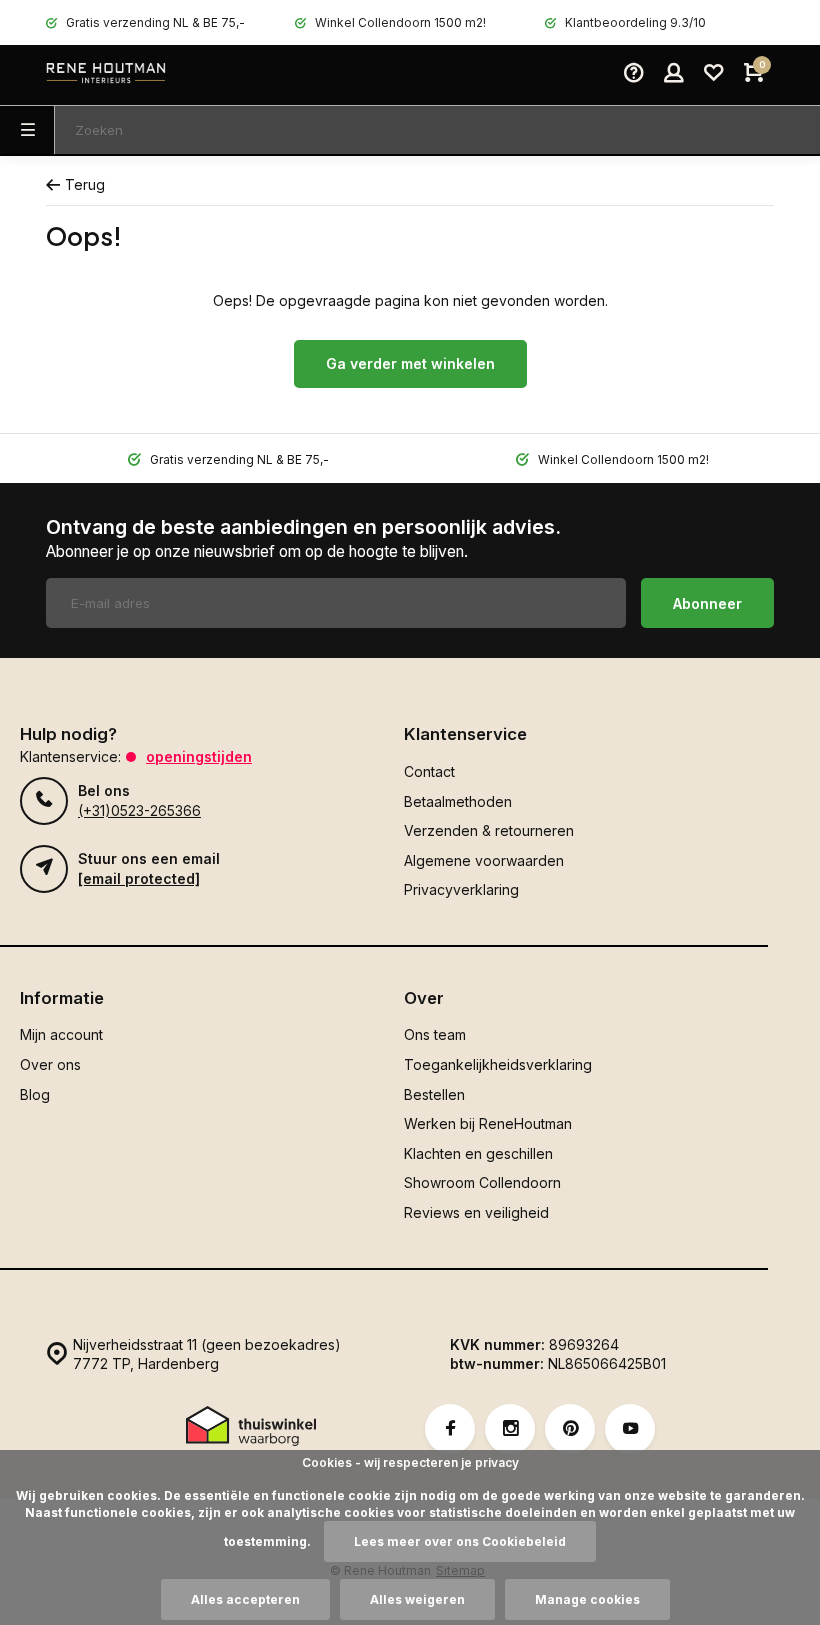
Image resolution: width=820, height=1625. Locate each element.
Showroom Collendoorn (482, 1182)
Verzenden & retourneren (489, 830)
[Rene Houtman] (106, 75)
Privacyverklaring (461, 889)
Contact (429, 771)
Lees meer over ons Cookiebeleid (460, 1541)
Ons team (435, 1034)
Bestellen (434, 1094)
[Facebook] (450, 1429)
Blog (35, 1094)
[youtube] (630, 1429)
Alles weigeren (417, 1599)
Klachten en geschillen (478, 1153)
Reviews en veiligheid (476, 1212)
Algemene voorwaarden (484, 860)
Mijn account (61, 1034)
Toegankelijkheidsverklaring (498, 1064)
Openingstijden (199, 756)
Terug (85, 184)
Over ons (50, 1064)
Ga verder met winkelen (410, 363)
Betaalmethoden (458, 801)
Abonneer (707, 603)
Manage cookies (587, 1599)
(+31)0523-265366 (139, 810)
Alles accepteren (245, 1599)
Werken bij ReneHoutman (488, 1123)
